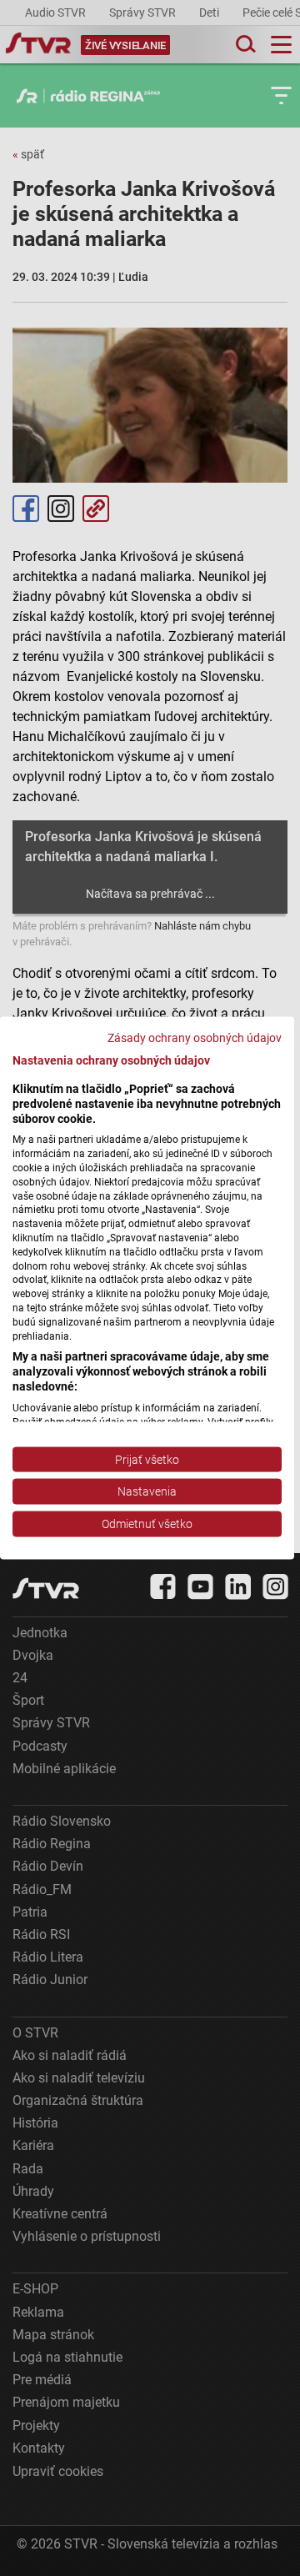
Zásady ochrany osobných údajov (195, 1038)
